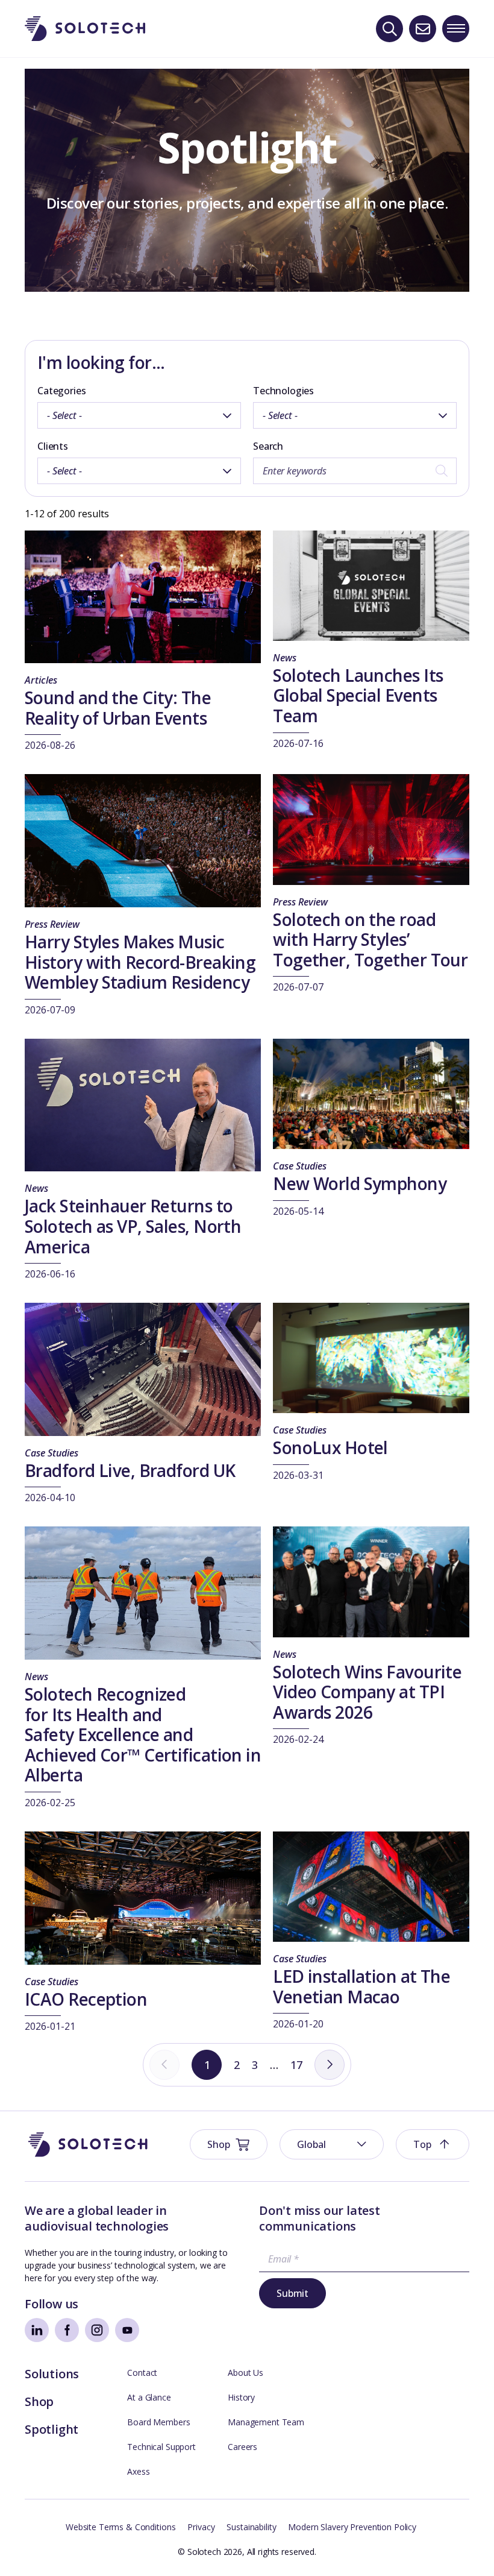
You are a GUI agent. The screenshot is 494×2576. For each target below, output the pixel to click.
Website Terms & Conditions (120, 2527)
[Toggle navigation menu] (456, 29)
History (241, 2397)
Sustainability (251, 2527)
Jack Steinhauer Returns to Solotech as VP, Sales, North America (133, 1226)
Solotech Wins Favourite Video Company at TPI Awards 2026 (367, 1692)
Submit (292, 2293)
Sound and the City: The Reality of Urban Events (118, 708)
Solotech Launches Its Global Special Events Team (358, 695)
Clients (53, 446)
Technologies (283, 391)
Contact (142, 2373)
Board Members (158, 2422)
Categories (61, 391)
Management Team (266, 2422)
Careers (242, 2447)
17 (296, 2065)
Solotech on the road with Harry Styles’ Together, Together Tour (370, 940)
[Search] (389, 29)
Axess (138, 2471)
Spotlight (52, 2429)
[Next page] (330, 2065)
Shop (39, 2401)
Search (268, 446)
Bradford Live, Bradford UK (130, 1470)
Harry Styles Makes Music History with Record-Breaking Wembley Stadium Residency (140, 962)
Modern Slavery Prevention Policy (352, 2527)
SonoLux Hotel (330, 1447)
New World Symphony (360, 1183)
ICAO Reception (86, 1999)
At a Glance (149, 2397)
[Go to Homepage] (88, 2145)
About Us (245, 2373)
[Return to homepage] (85, 29)
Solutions (52, 2374)
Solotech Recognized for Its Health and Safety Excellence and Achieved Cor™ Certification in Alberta (143, 1734)
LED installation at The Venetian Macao (361, 1986)
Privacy (201, 2527)
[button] (332, 2144)
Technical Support (161, 2447)
